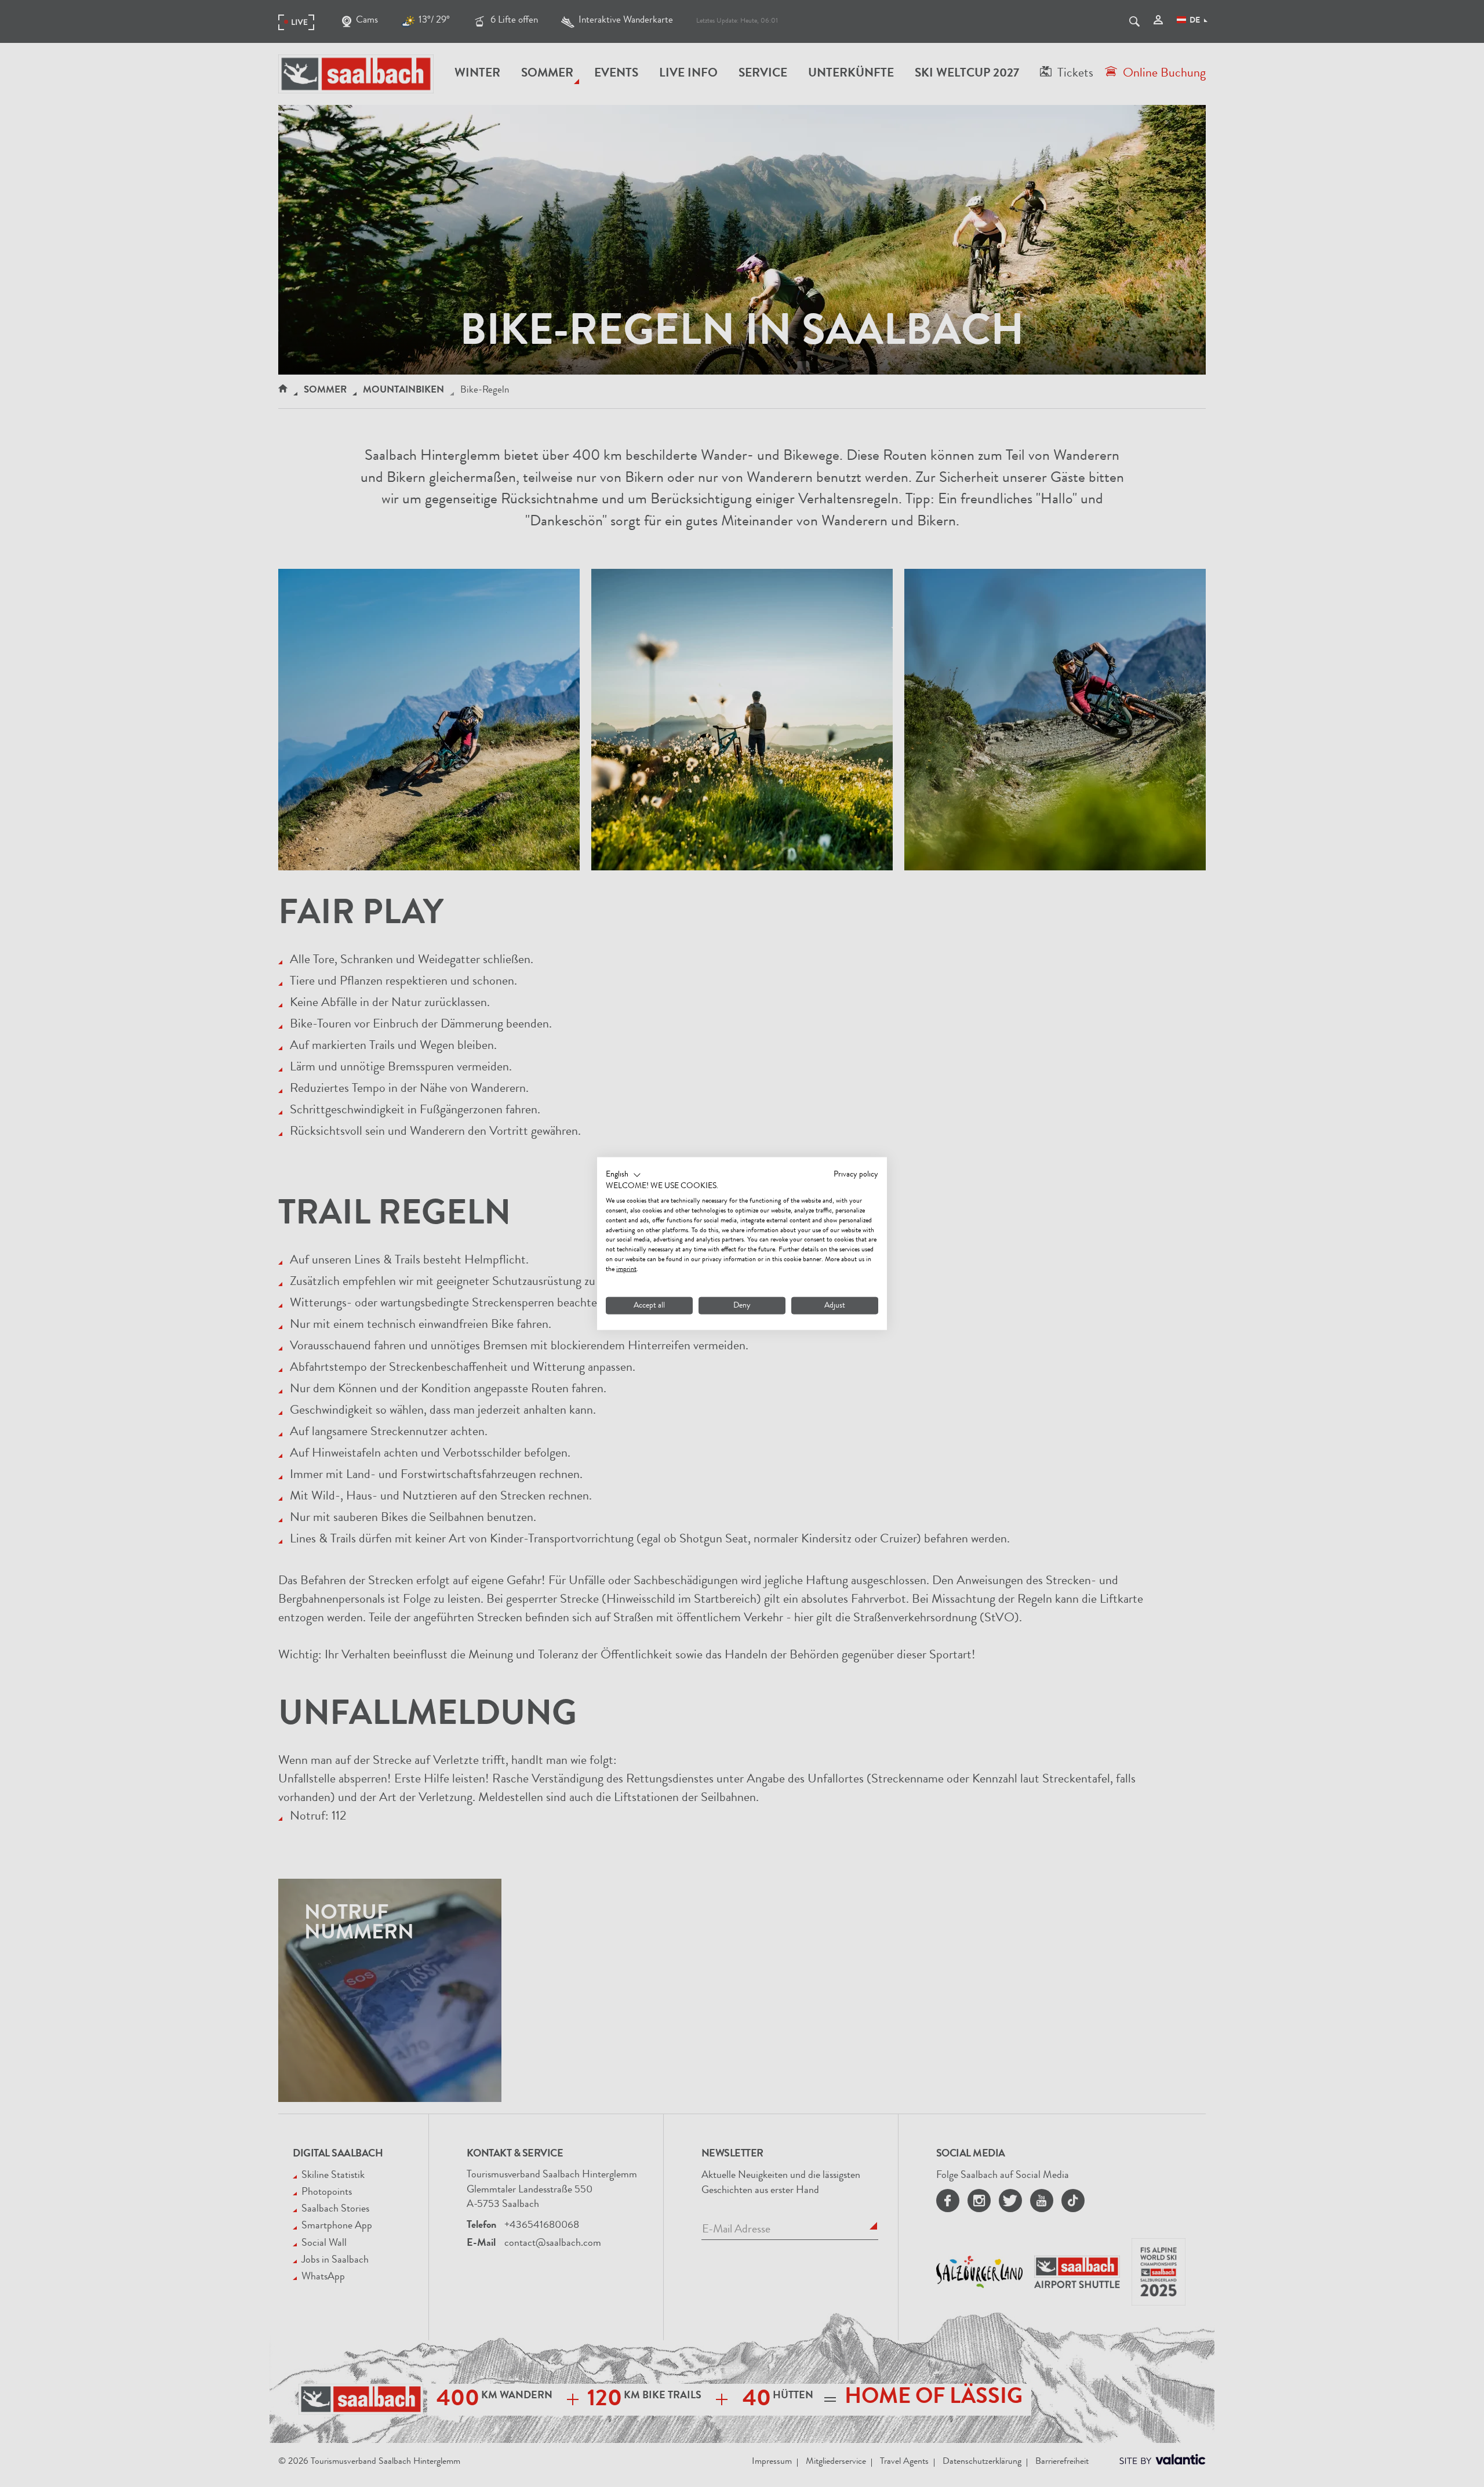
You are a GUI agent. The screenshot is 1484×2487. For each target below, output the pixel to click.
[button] (623, 1175)
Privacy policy (856, 1174)
